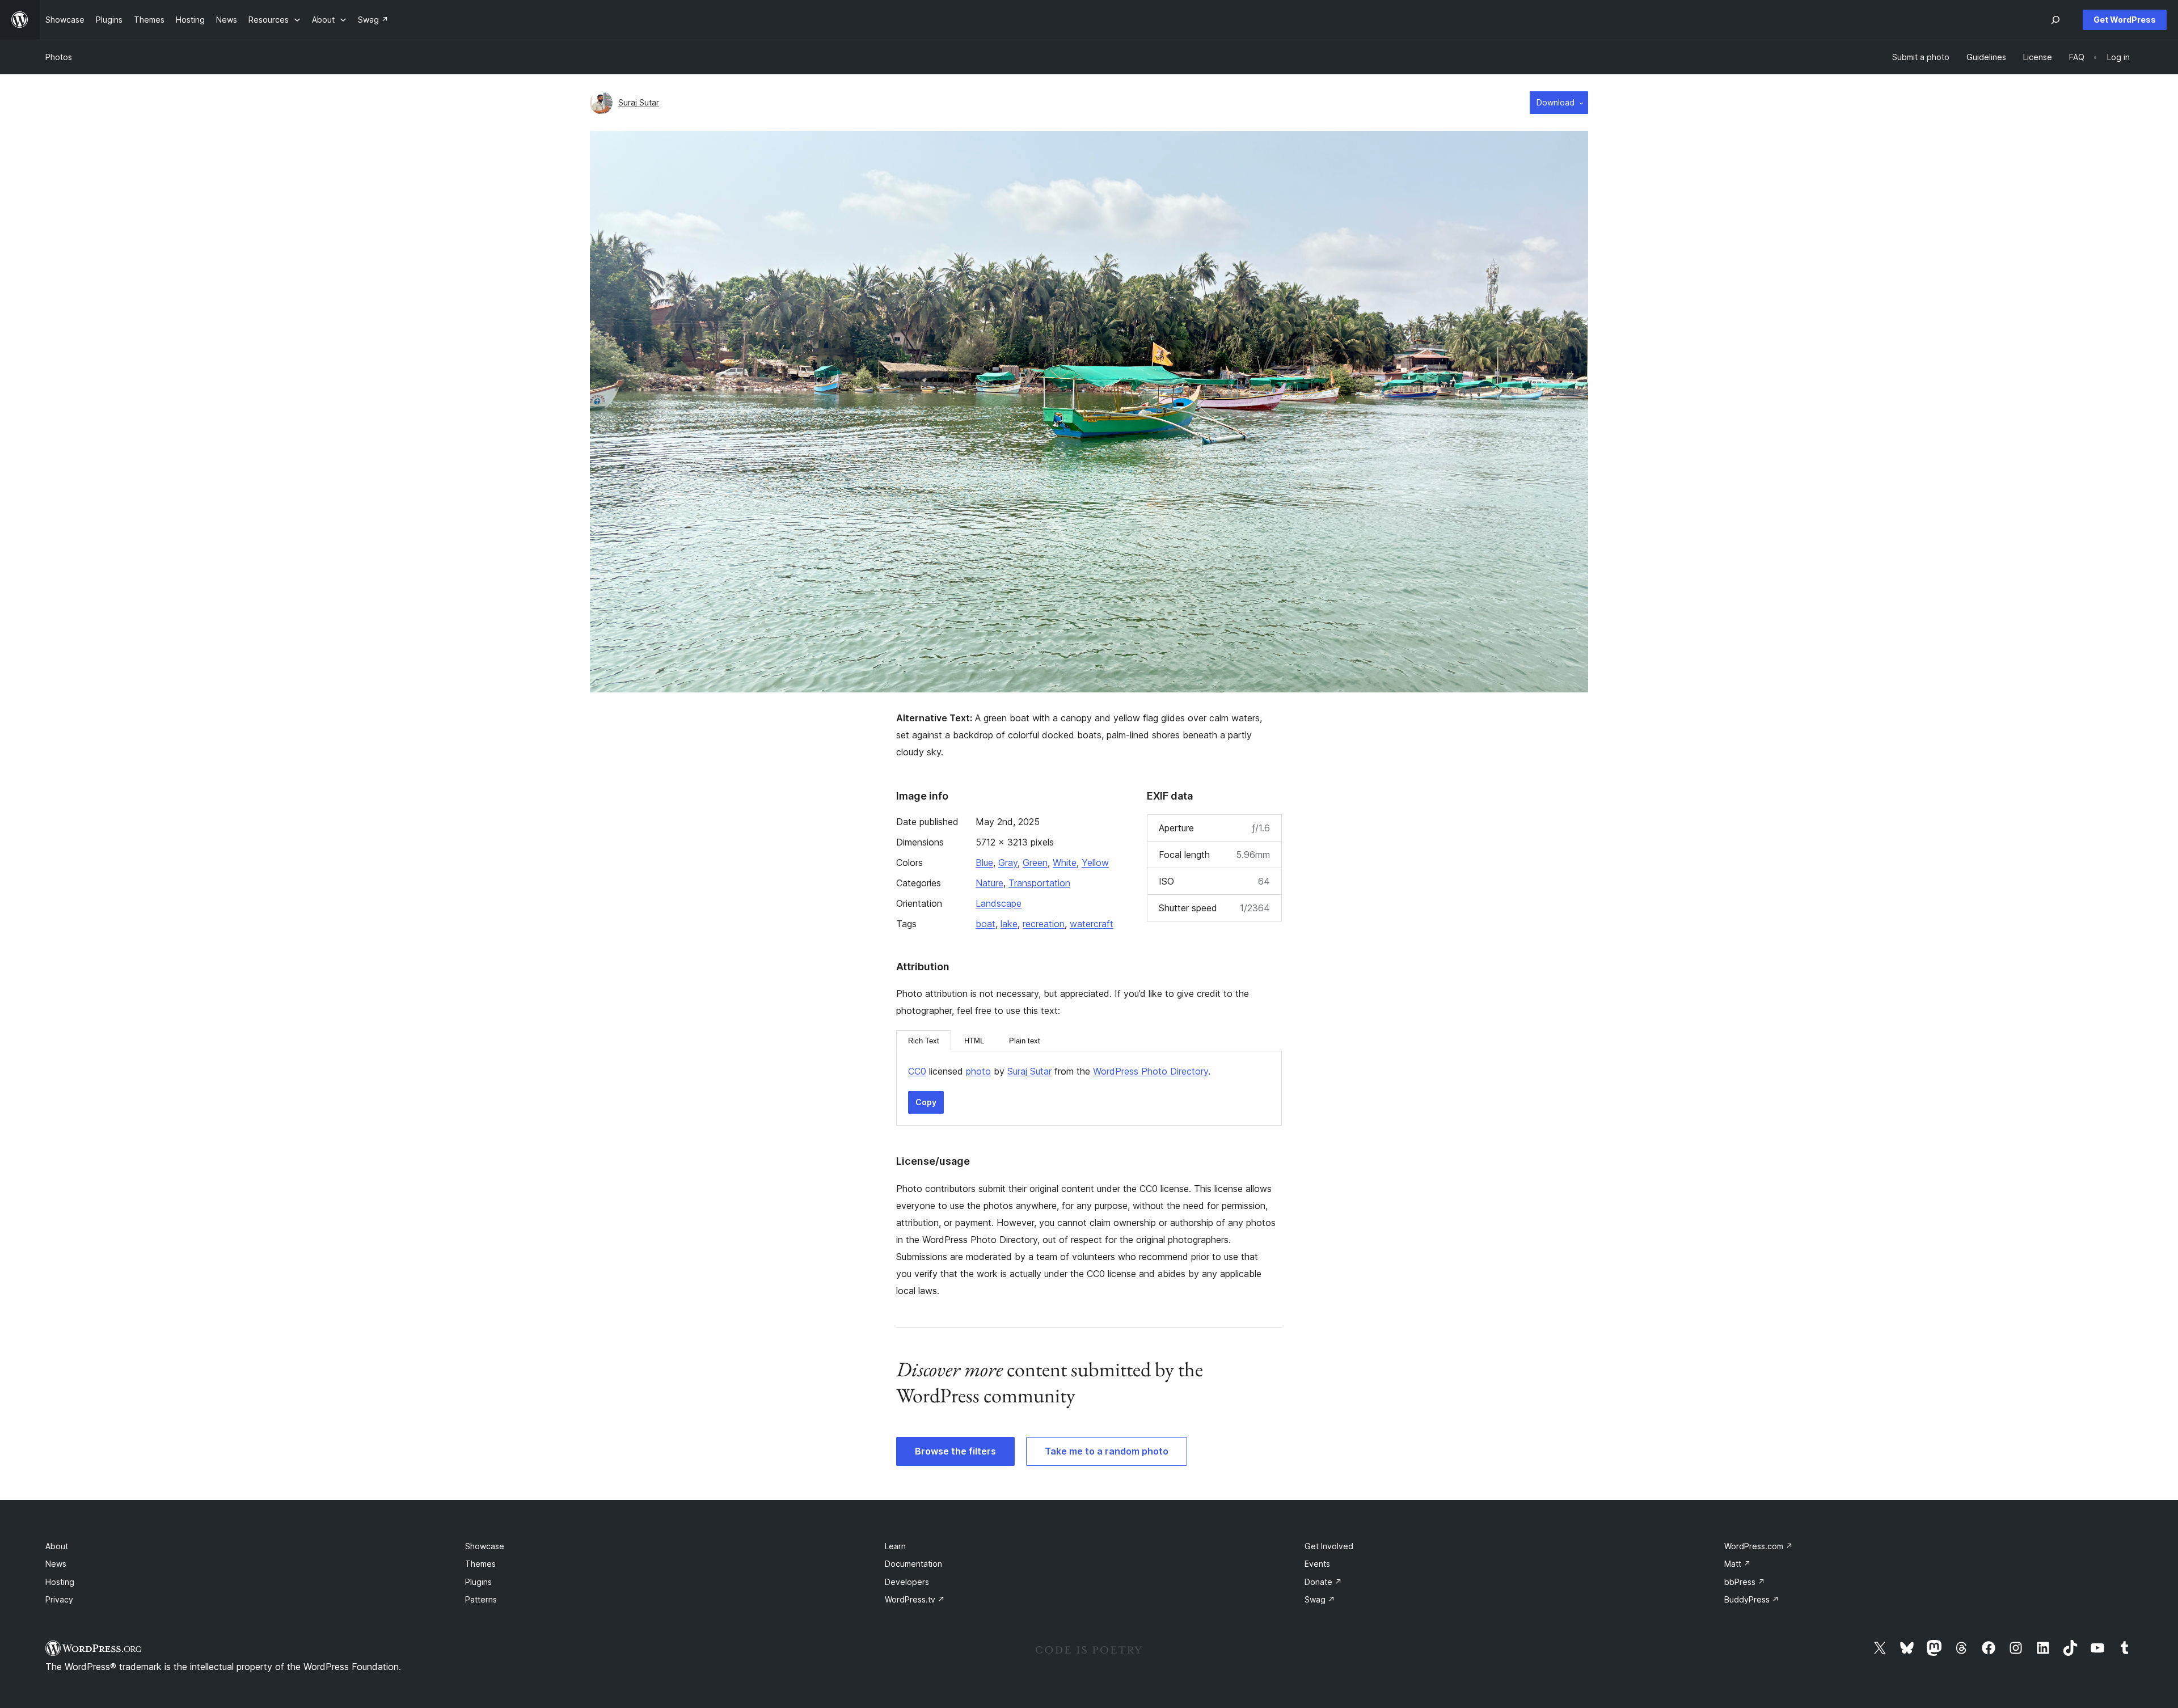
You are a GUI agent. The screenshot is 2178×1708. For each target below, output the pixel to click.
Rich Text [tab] (924, 1041)
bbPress (1745, 1582)
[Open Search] (2055, 20)
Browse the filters (955, 1451)
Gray (1008, 863)
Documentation (913, 1564)
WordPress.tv (915, 1599)
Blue (984, 863)
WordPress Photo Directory (1151, 1071)
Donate (1323, 1582)
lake (1009, 924)
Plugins (478, 1582)
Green (1035, 863)
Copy (926, 1102)
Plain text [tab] (1025, 1041)
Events (1317, 1564)
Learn (895, 1546)
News (56, 1564)
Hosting (60, 1582)
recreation (1044, 924)
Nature (989, 883)
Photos (59, 57)
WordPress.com (1759, 1546)
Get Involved (1329, 1546)
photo (978, 1071)
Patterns (481, 1599)
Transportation (1039, 883)
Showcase (485, 1546)
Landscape (999, 903)
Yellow (1095, 863)
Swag (1320, 1599)
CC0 (917, 1071)
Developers (907, 1582)
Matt (1738, 1564)
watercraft (1092, 924)
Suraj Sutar (639, 102)
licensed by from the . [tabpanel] (1059, 1071)
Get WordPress (2125, 20)
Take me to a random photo (1107, 1451)
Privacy (59, 1599)
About (57, 1546)
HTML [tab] (974, 1041)
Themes (480, 1564)
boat (985, 924)
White (1065, 863)
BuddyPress (1752, 1599)
